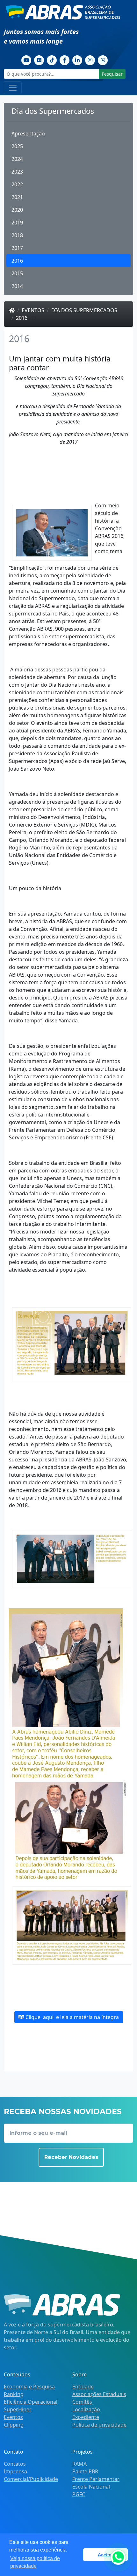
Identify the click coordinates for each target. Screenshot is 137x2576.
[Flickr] (39, 59)
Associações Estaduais (99, 2394)
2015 (17, 273)
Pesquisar (112, 74)
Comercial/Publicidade (31, 2479)
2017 (17, 248)
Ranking (14, 2394)
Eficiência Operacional (31, 2402)
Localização (86, 2409)
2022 (17, 184)
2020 (17, 210)
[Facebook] (65, 59)
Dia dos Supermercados (84, 310)
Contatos (15, 2464)
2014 (17, 286)
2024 (17, 159)
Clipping (14, 2425)
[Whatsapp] (103, 59)
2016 (17, 261)
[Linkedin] (77, 59)
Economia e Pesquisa (29, 2387)
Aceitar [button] (105, 2555)
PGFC (79, 2494)
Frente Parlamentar (96, 2479)
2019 (17, 223)
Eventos (33, 310)
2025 (17, 146)
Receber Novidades (71, 2157)
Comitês (82, 2402)
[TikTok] (52, 59)
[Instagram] (90, 59)
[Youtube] (26, 59)
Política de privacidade (99, 2425)
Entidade (83, 2387)
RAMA (79, 2464)
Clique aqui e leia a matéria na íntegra (72, 2017)
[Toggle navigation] (13, 88)
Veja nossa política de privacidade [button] (35, 2562)
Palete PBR (85, 2471)
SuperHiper (18, 2409)
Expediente (86, 2417)
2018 (17, 235)
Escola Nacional (91, 2487)
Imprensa (15, 2471)
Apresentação (28, 134)
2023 (17, 172)
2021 (17, 197)
